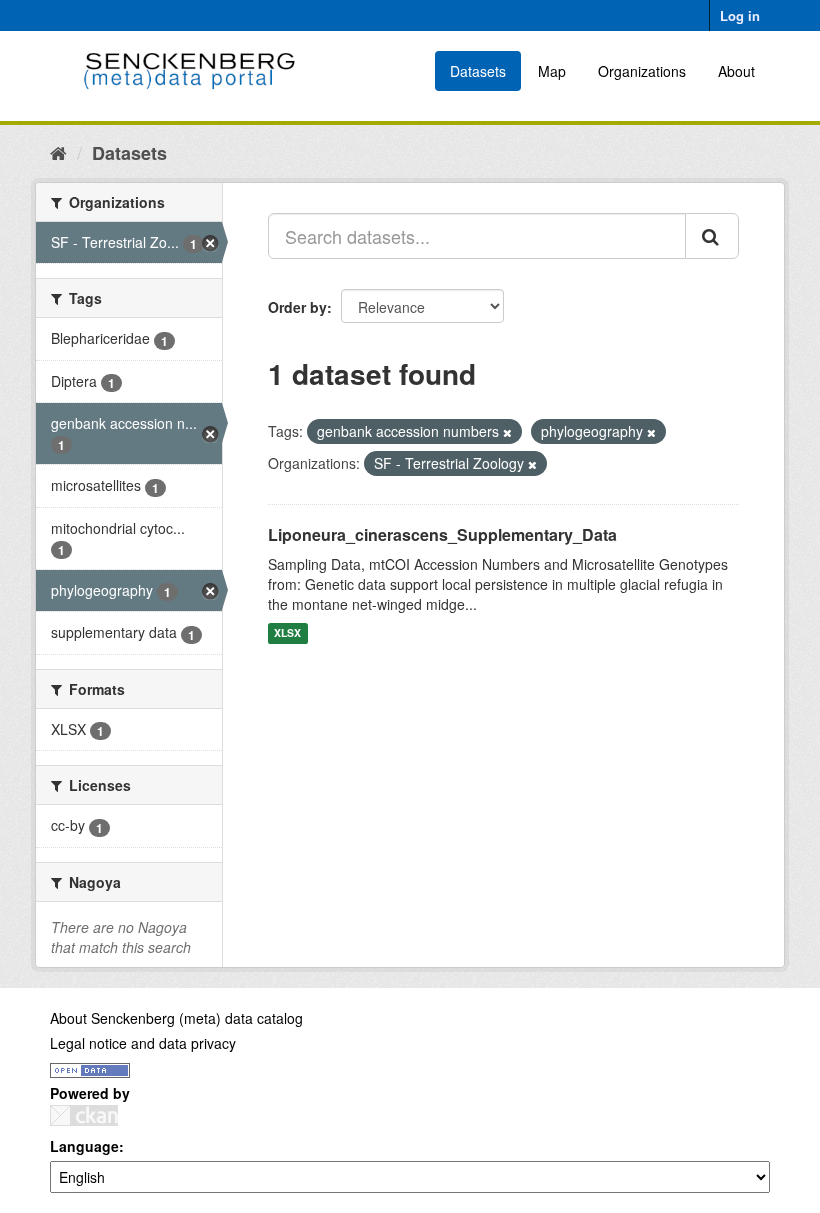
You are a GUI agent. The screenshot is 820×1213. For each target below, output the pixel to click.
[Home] (58, 152)
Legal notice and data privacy (143, 1043)
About (736, 71)
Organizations (642, 71)
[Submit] (712, 236)
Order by (297, 307)
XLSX (287, 633)
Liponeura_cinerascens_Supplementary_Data (442, 534)
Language (84, 1146)
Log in (740, 15)
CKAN (84, 1115)
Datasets (478, 71)
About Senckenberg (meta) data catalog (176, 1018)
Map (552, 71)
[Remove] (507, 432)
